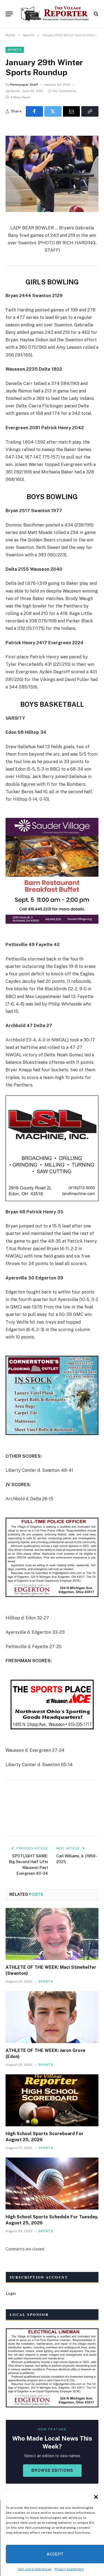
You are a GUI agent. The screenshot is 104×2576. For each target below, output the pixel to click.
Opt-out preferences (35, 2569)
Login (11, 2294)
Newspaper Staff (24, 85)
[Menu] (9, 14)
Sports (15, 50)
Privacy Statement (69, 2569)
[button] (96, 2497)
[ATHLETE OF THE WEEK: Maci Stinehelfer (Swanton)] (52, 1934)
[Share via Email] (72, 111)
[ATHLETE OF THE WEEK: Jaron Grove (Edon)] (52, 2017)
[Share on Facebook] (34, 111)
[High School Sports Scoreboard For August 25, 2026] (52, 2100)
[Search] (96, 14)
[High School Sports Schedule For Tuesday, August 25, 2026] (52, 2184)
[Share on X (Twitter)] (53, 111)
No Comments (65, 91)
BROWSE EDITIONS (52, 2470)
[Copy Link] (90, 111)
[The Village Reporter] (55, 14)
